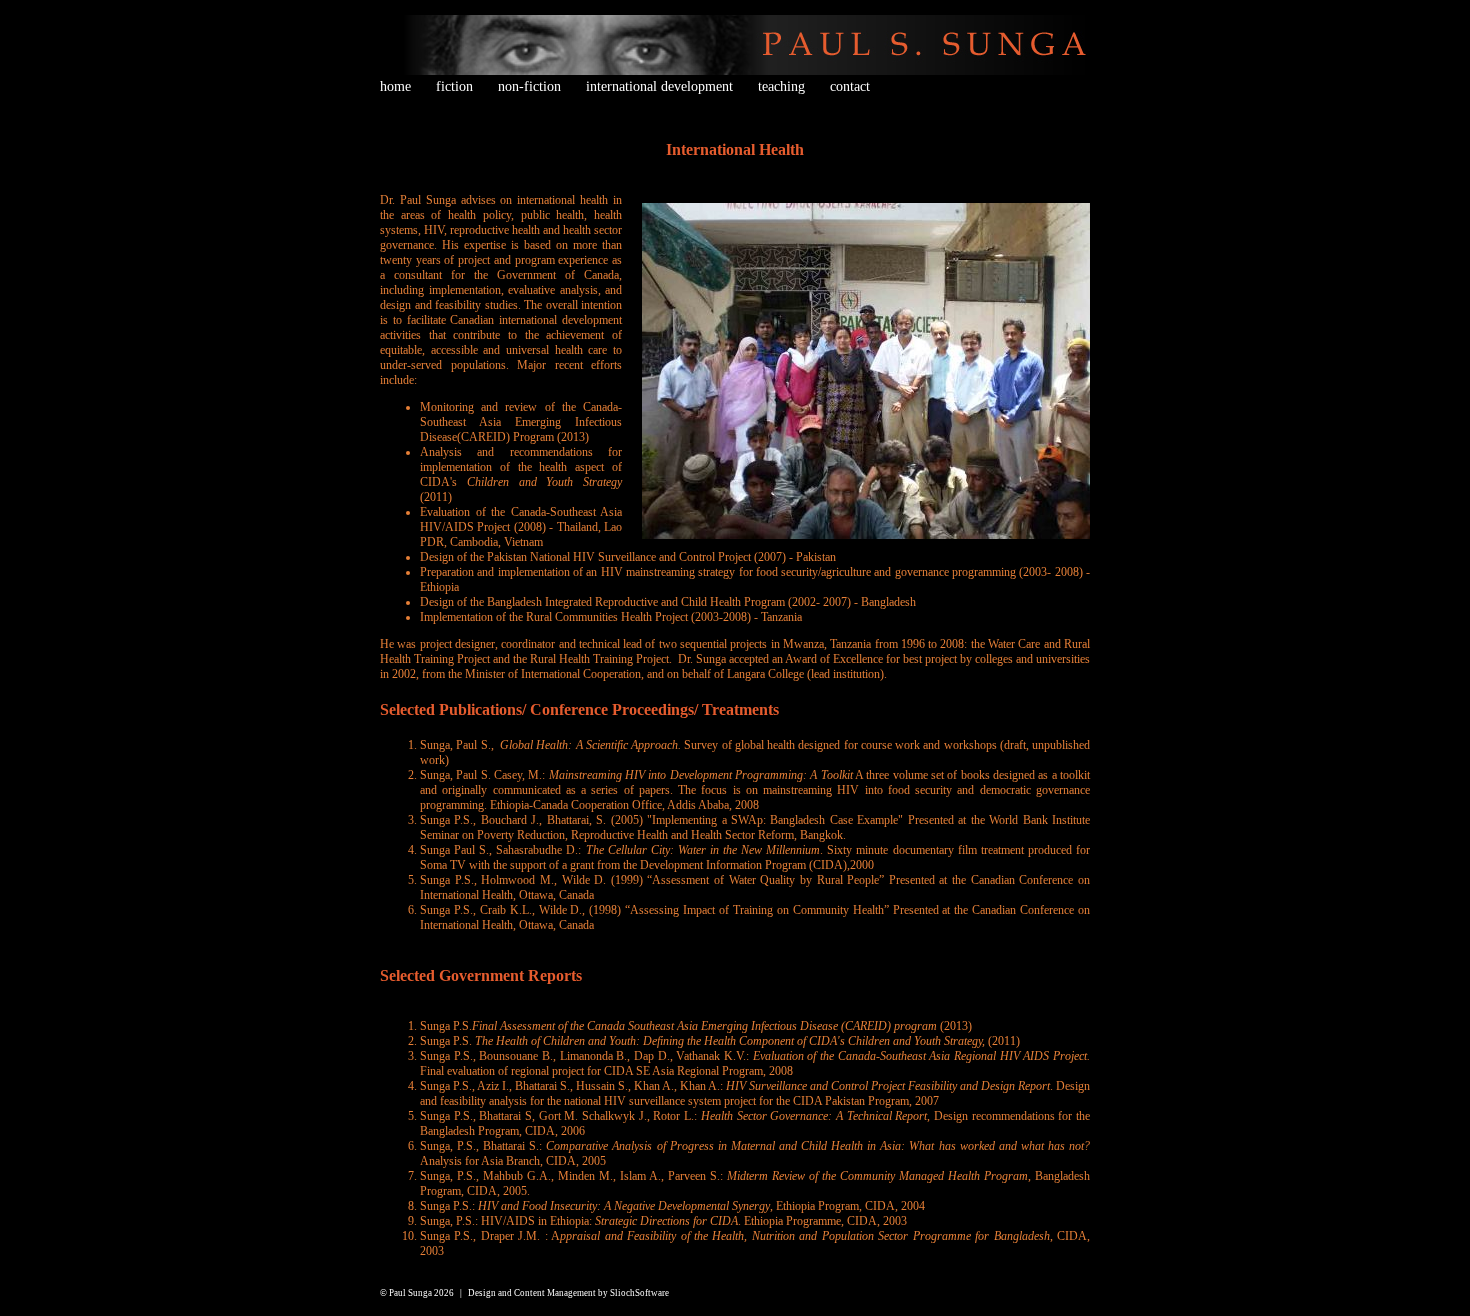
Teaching (781, 86)
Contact (850, 86)
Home (395, 86)
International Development (659, 86)
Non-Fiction (529, 86)
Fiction (454, 86)
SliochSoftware (639, 1293)
